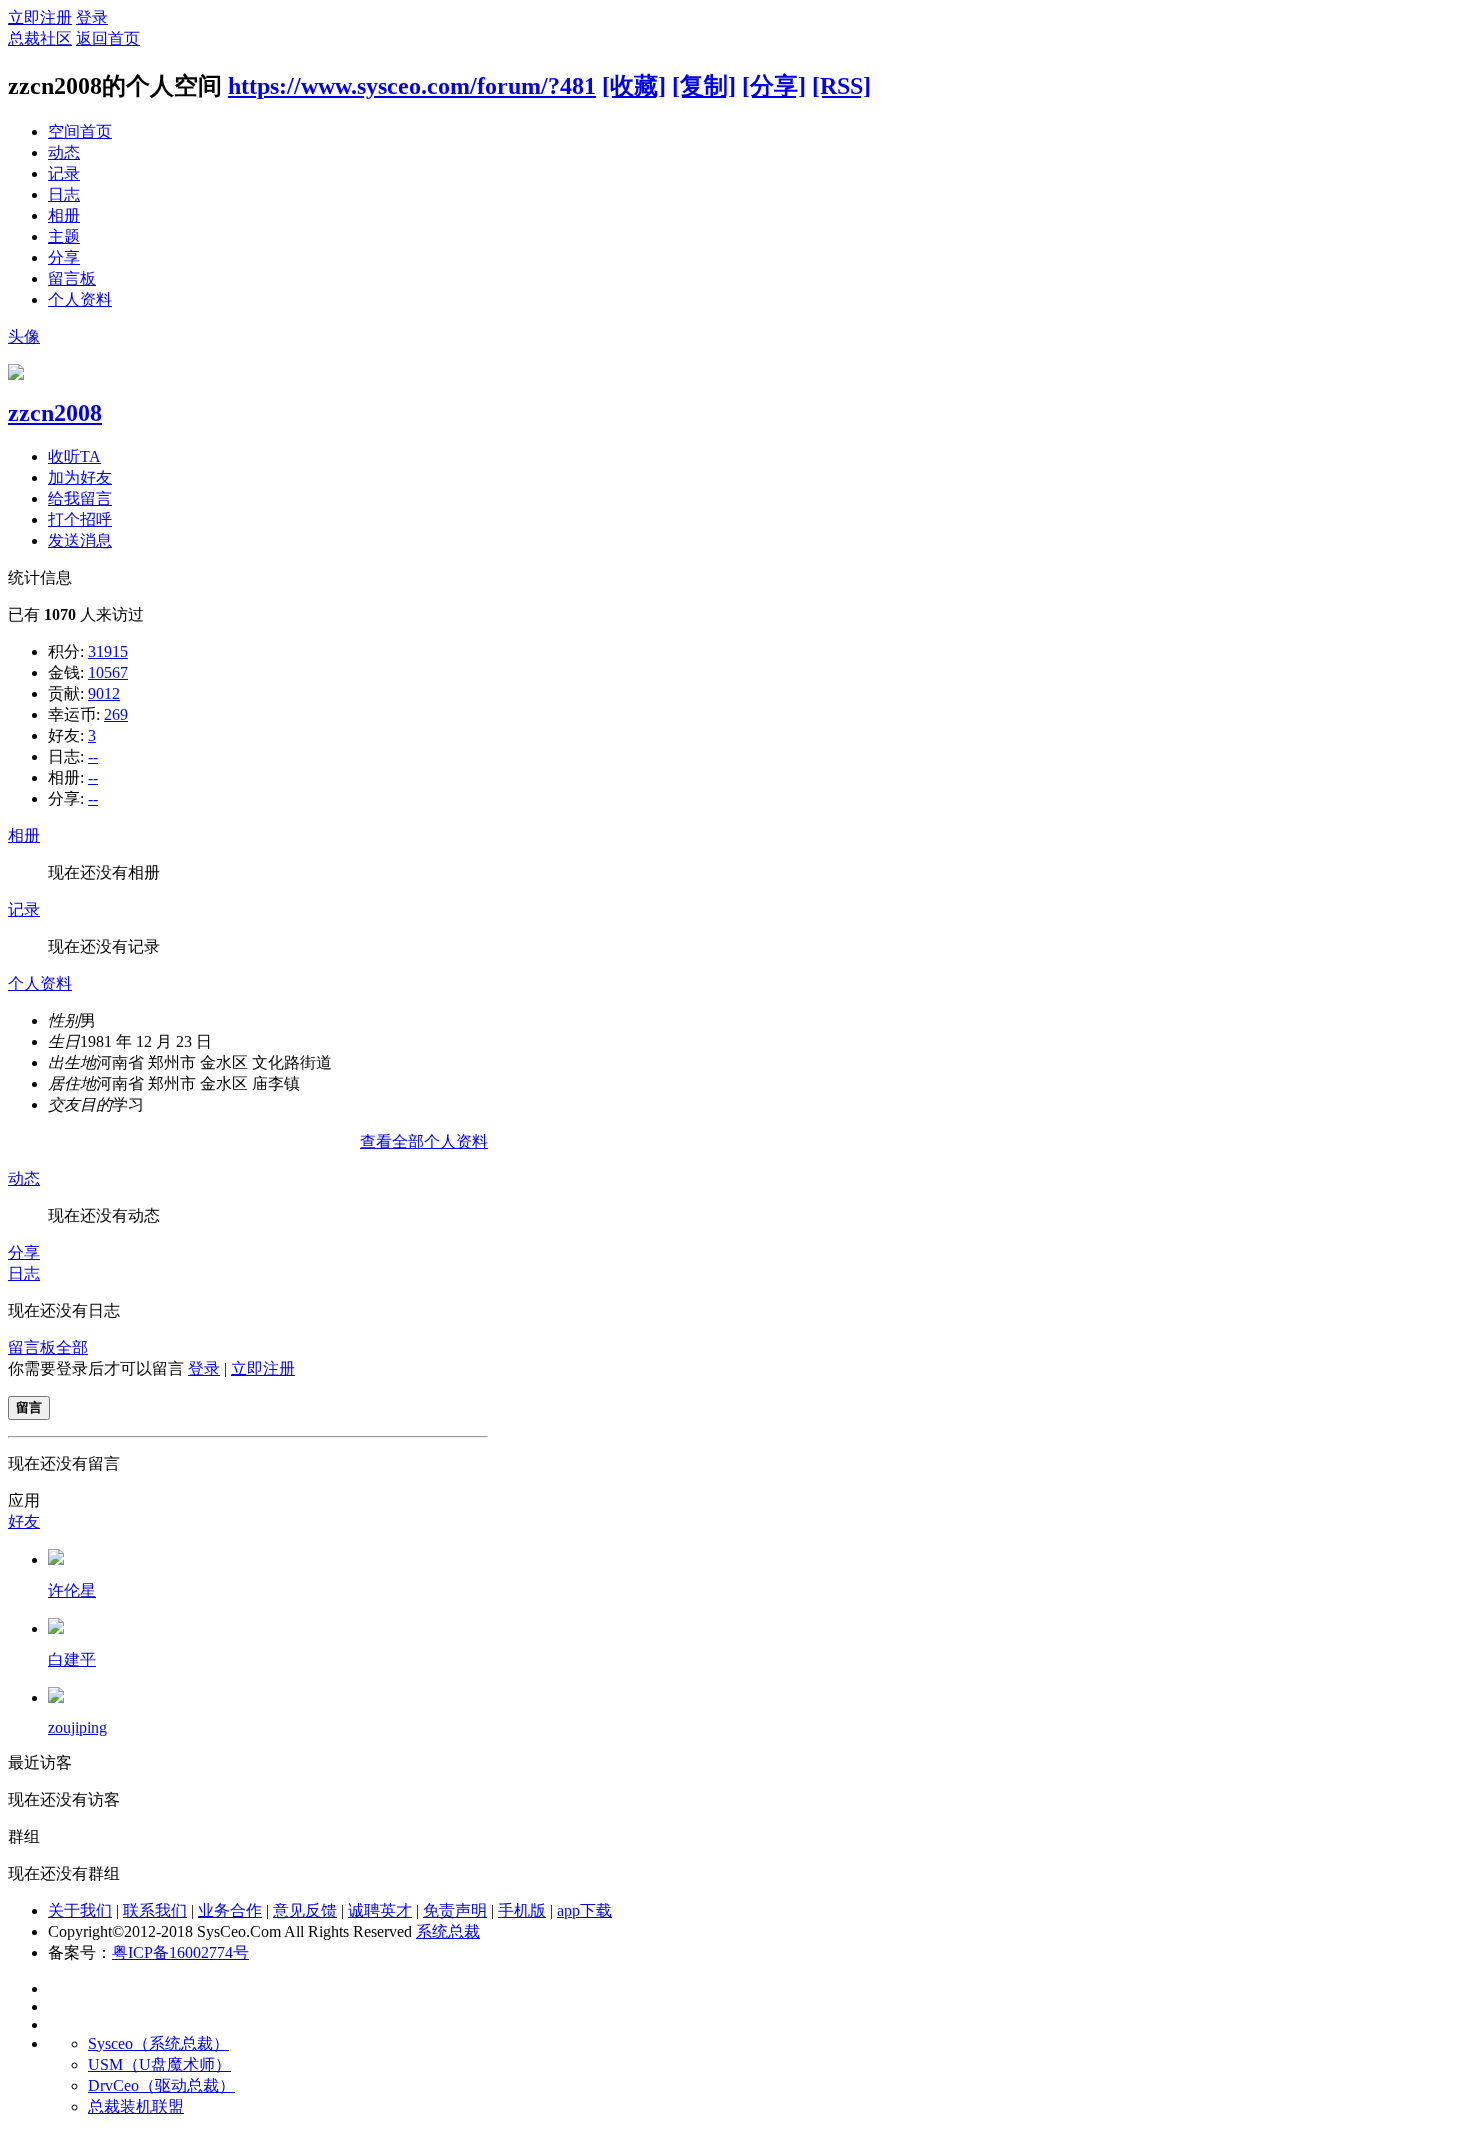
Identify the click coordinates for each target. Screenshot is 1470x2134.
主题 (64, 236)
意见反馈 (305, 1910)
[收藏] (634, 86)
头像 (24, 336)
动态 (64, 152)
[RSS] (841, 86)
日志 (64, 194)
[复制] (704, 86)
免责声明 (455, 1910)
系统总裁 (448, 1931)
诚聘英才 (380, 1910)
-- (93, 756)
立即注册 (40, 17)
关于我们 (80, 1910)
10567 (108, 672)
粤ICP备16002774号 (180, 1952)
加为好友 (80, 477)
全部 (72, 1347)
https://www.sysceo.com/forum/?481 (412, 86)
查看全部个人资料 (424, 1141)
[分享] (774, 86)
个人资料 (80, 299)
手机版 (522, 1910)
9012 (104, 693)
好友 (24, 1521)
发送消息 (80, 540)
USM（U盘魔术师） (159, 2064)
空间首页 (80, 131)
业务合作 (230, 1910)
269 (116, 714)
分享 (64, 257)
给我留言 (80, 498)
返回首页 (108, 38)
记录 (64, 173)
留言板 (72, 278)
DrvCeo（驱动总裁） (161, 2085)
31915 (108, 651)
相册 (64, 215)
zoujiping (77, 1727)
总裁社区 (40, 38)
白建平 (72, 1659)
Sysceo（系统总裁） (158, 2043)
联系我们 (155, 1910)
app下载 (584, 1910)
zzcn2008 (55, 413)
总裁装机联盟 (136, 2106)
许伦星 (72, 1590)
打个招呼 (80, 519)
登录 (92, 17)
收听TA (74, 456)
